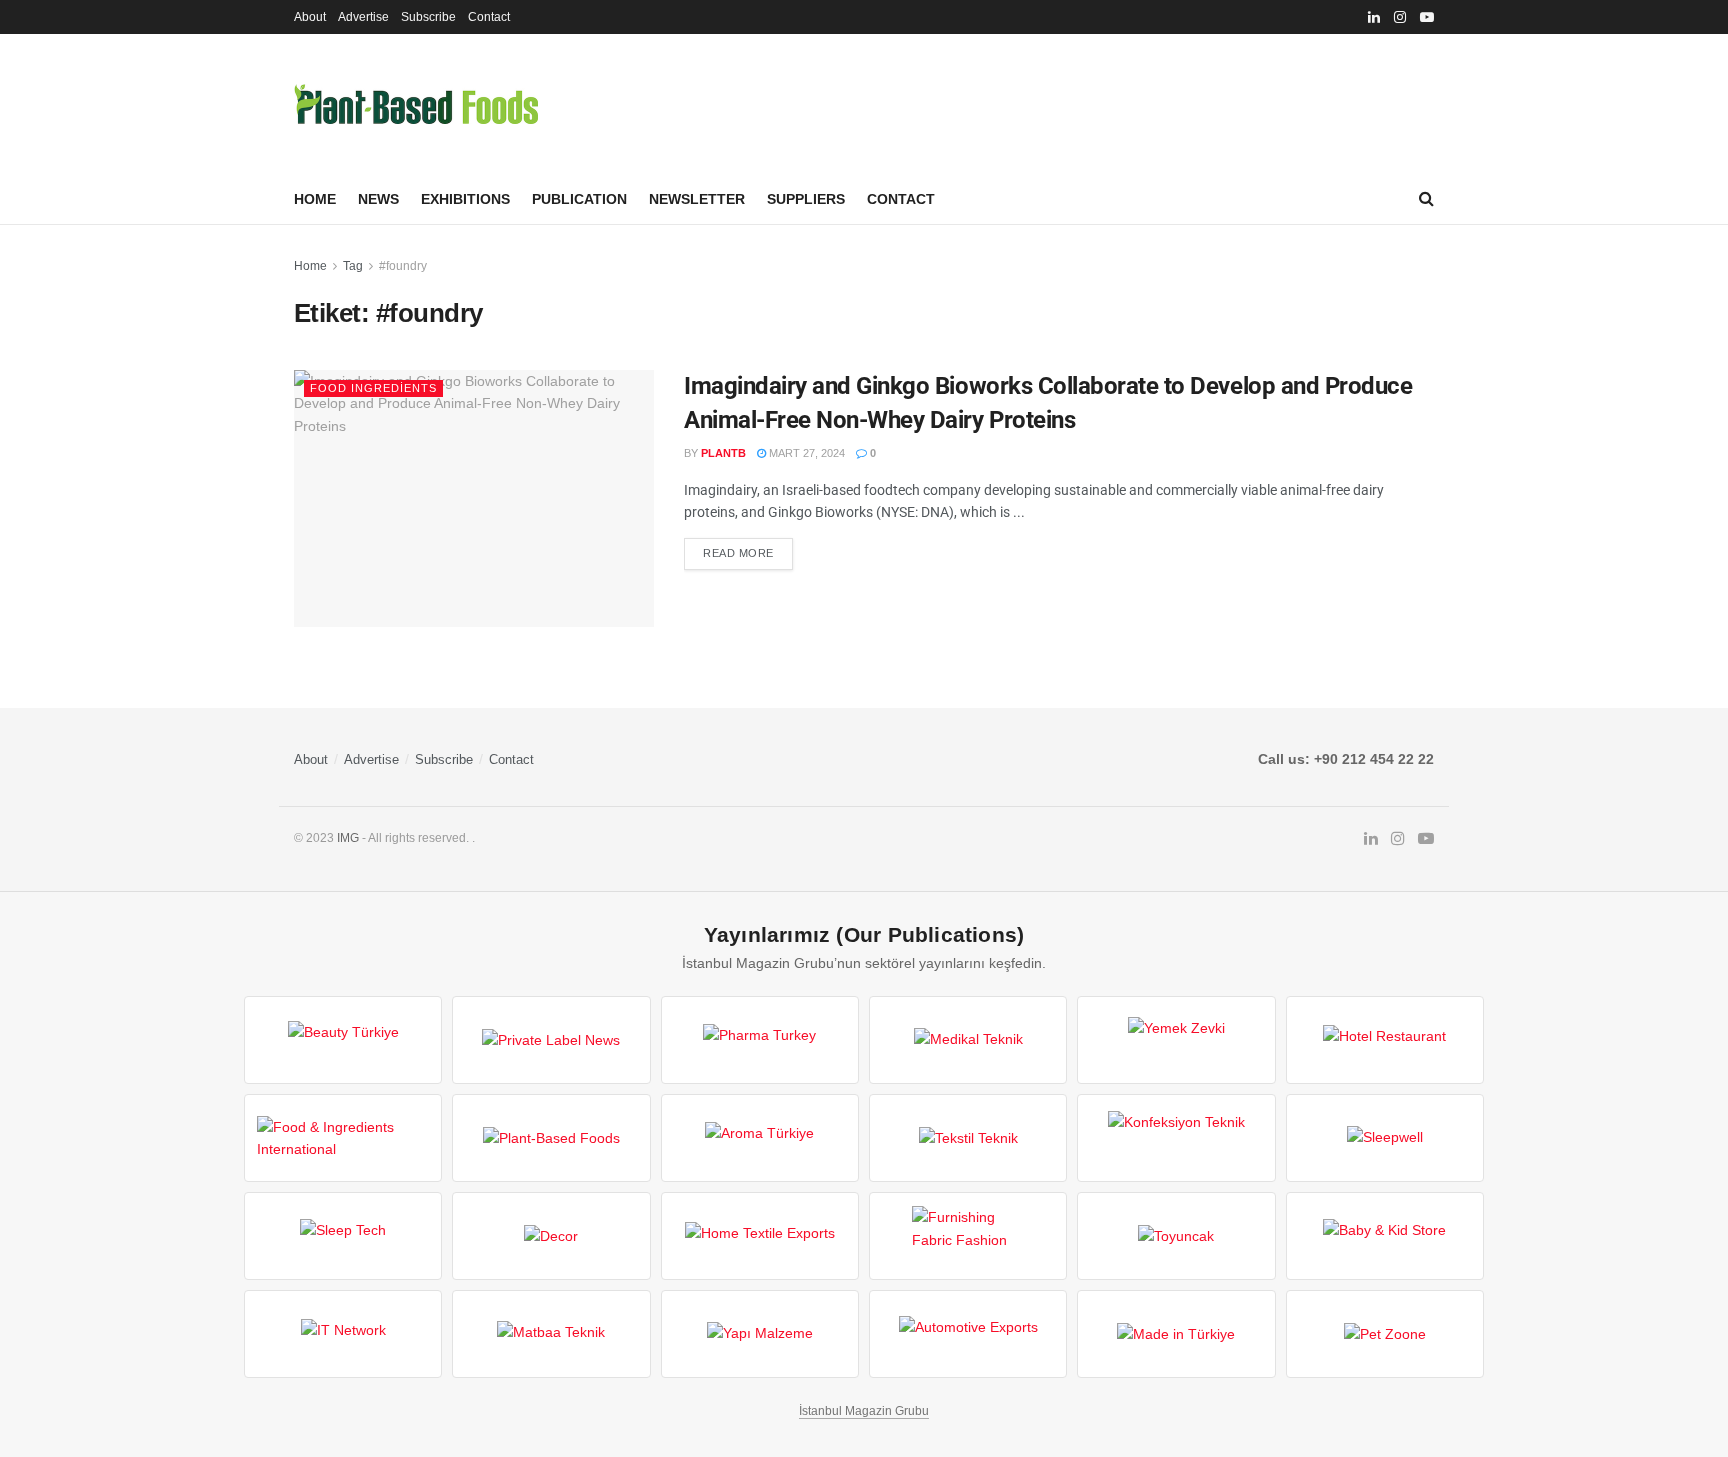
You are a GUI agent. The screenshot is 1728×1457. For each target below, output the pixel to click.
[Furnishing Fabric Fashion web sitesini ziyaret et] (968, 1236)
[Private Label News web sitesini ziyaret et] (551, 1040)
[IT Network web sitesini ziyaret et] (343, 1334)
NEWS (378, 199)
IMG (348, 838)
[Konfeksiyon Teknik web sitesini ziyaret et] (1176, 1138)
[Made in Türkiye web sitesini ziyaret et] (1176, 1334)
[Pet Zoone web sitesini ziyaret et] (1385, 1334)
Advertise (363, 17)
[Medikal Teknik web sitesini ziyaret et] (968, 1040)
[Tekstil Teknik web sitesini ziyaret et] (968, 1138)
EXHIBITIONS (465, 199)
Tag (353, 266)
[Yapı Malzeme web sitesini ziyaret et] (760, 1334)
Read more (738, 553)
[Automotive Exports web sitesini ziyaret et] (968, 1334)
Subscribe (428, 17)
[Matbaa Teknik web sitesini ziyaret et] (551, 1334)
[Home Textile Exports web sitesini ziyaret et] (760, 1236)
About (310, 17)
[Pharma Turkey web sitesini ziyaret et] (760, 1040)
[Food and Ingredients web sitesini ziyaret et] (343, 1138)
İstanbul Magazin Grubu (864, 1411)
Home (315, 199)
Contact (489, 17)
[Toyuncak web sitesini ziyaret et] (1176, 1236)
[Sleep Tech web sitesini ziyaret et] (343, 1236)
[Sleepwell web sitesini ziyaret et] (1385, 1138)
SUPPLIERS (806, 199)
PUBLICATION (579, 199)
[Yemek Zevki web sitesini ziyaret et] (1176, 1040)
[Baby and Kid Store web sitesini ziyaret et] (1385, 1236)
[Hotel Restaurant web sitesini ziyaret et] (1385, 1040)
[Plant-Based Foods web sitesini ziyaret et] (551, 1138)
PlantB (723, 453)
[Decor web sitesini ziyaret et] (551, 1236)
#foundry (403, 266)
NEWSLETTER (697, 199)
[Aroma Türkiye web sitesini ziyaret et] (760, 1138)
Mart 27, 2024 (805, 453)
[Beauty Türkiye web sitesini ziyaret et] (343, 1040)
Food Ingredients (373, 388)
